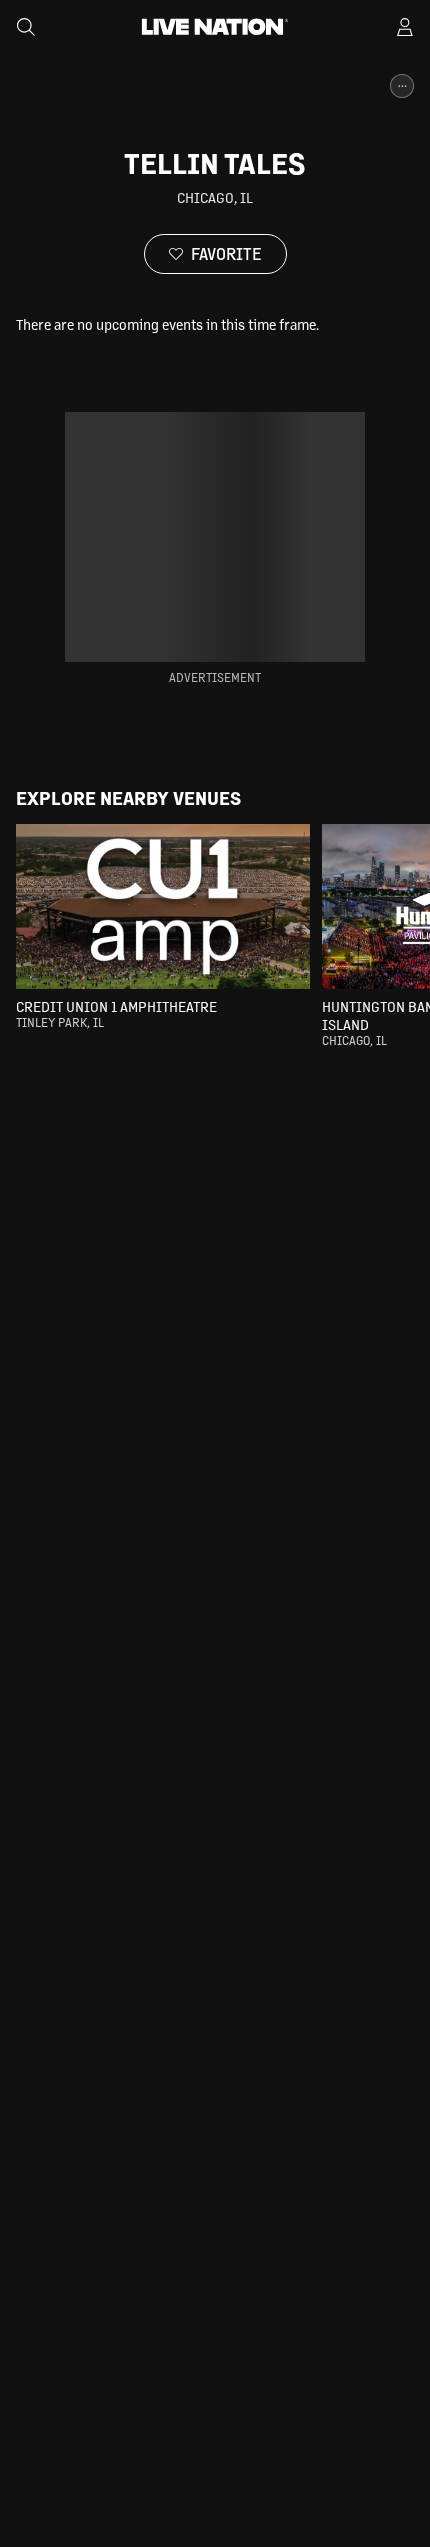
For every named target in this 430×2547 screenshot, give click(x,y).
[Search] (26, 27)
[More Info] (402, 86)
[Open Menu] (405, 27)
